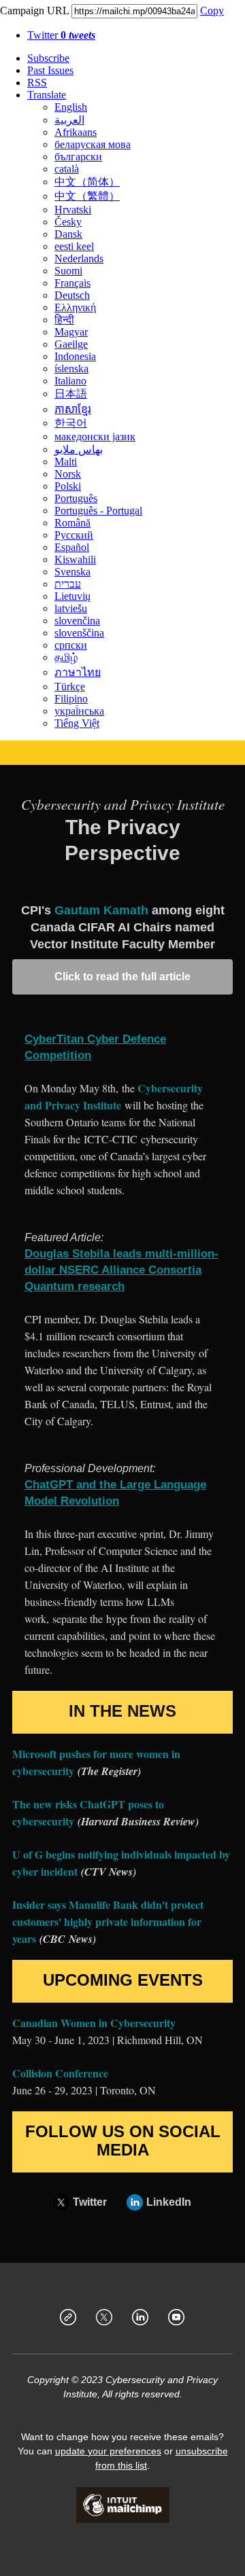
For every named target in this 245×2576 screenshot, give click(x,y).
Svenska (72, 572)
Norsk (68, 474)
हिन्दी (64, 320)
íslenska (71, 369)
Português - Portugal (98, 511)
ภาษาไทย (78, 672)
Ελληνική (75, 307)
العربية (69, 120)
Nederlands (79, 258)
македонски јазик (95, 436)
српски (71, 645)
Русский (74, 535)
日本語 (71, 394)
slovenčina (77, 621)
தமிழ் (66, 657)
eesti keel (74, 246)
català (67, 169)
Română (72, 523)
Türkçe (70, 686)
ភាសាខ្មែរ (73, 409)
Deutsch (72, 295)
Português (76, 498)
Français (72, 283)
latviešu (71, 608)
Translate (47, 95)
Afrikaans (76, 132)
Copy (212, 11)
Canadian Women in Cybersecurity (94, 2023)
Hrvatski (73, 210)
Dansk (68, 234)
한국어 (71, 423)
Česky (68, 222)
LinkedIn (169, 2202)
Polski (68, 486)
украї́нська (79, 711)
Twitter (61, 35)
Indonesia (75, 356)
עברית (68, 584)
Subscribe (48, 58)
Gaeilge (71, 344)
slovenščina (79, 633)
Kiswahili (75, 559)
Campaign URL (34, 11)
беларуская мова (93, 144)
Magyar (71, 332)
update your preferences (108, 2451)
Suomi (68, 271)
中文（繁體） (87, 196)
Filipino (71, 699)
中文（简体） (87, 182)
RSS (37, 83)
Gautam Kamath (101, 910)
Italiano (70, 381)
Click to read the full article (122, 977)
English (71, 107)
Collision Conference (60, 2073)
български (78, 157)
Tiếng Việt (77, 723)
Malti (66, 462)
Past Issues (50, 70)
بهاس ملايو (79, 449)
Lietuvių (72, 596)
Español (72, 547)
